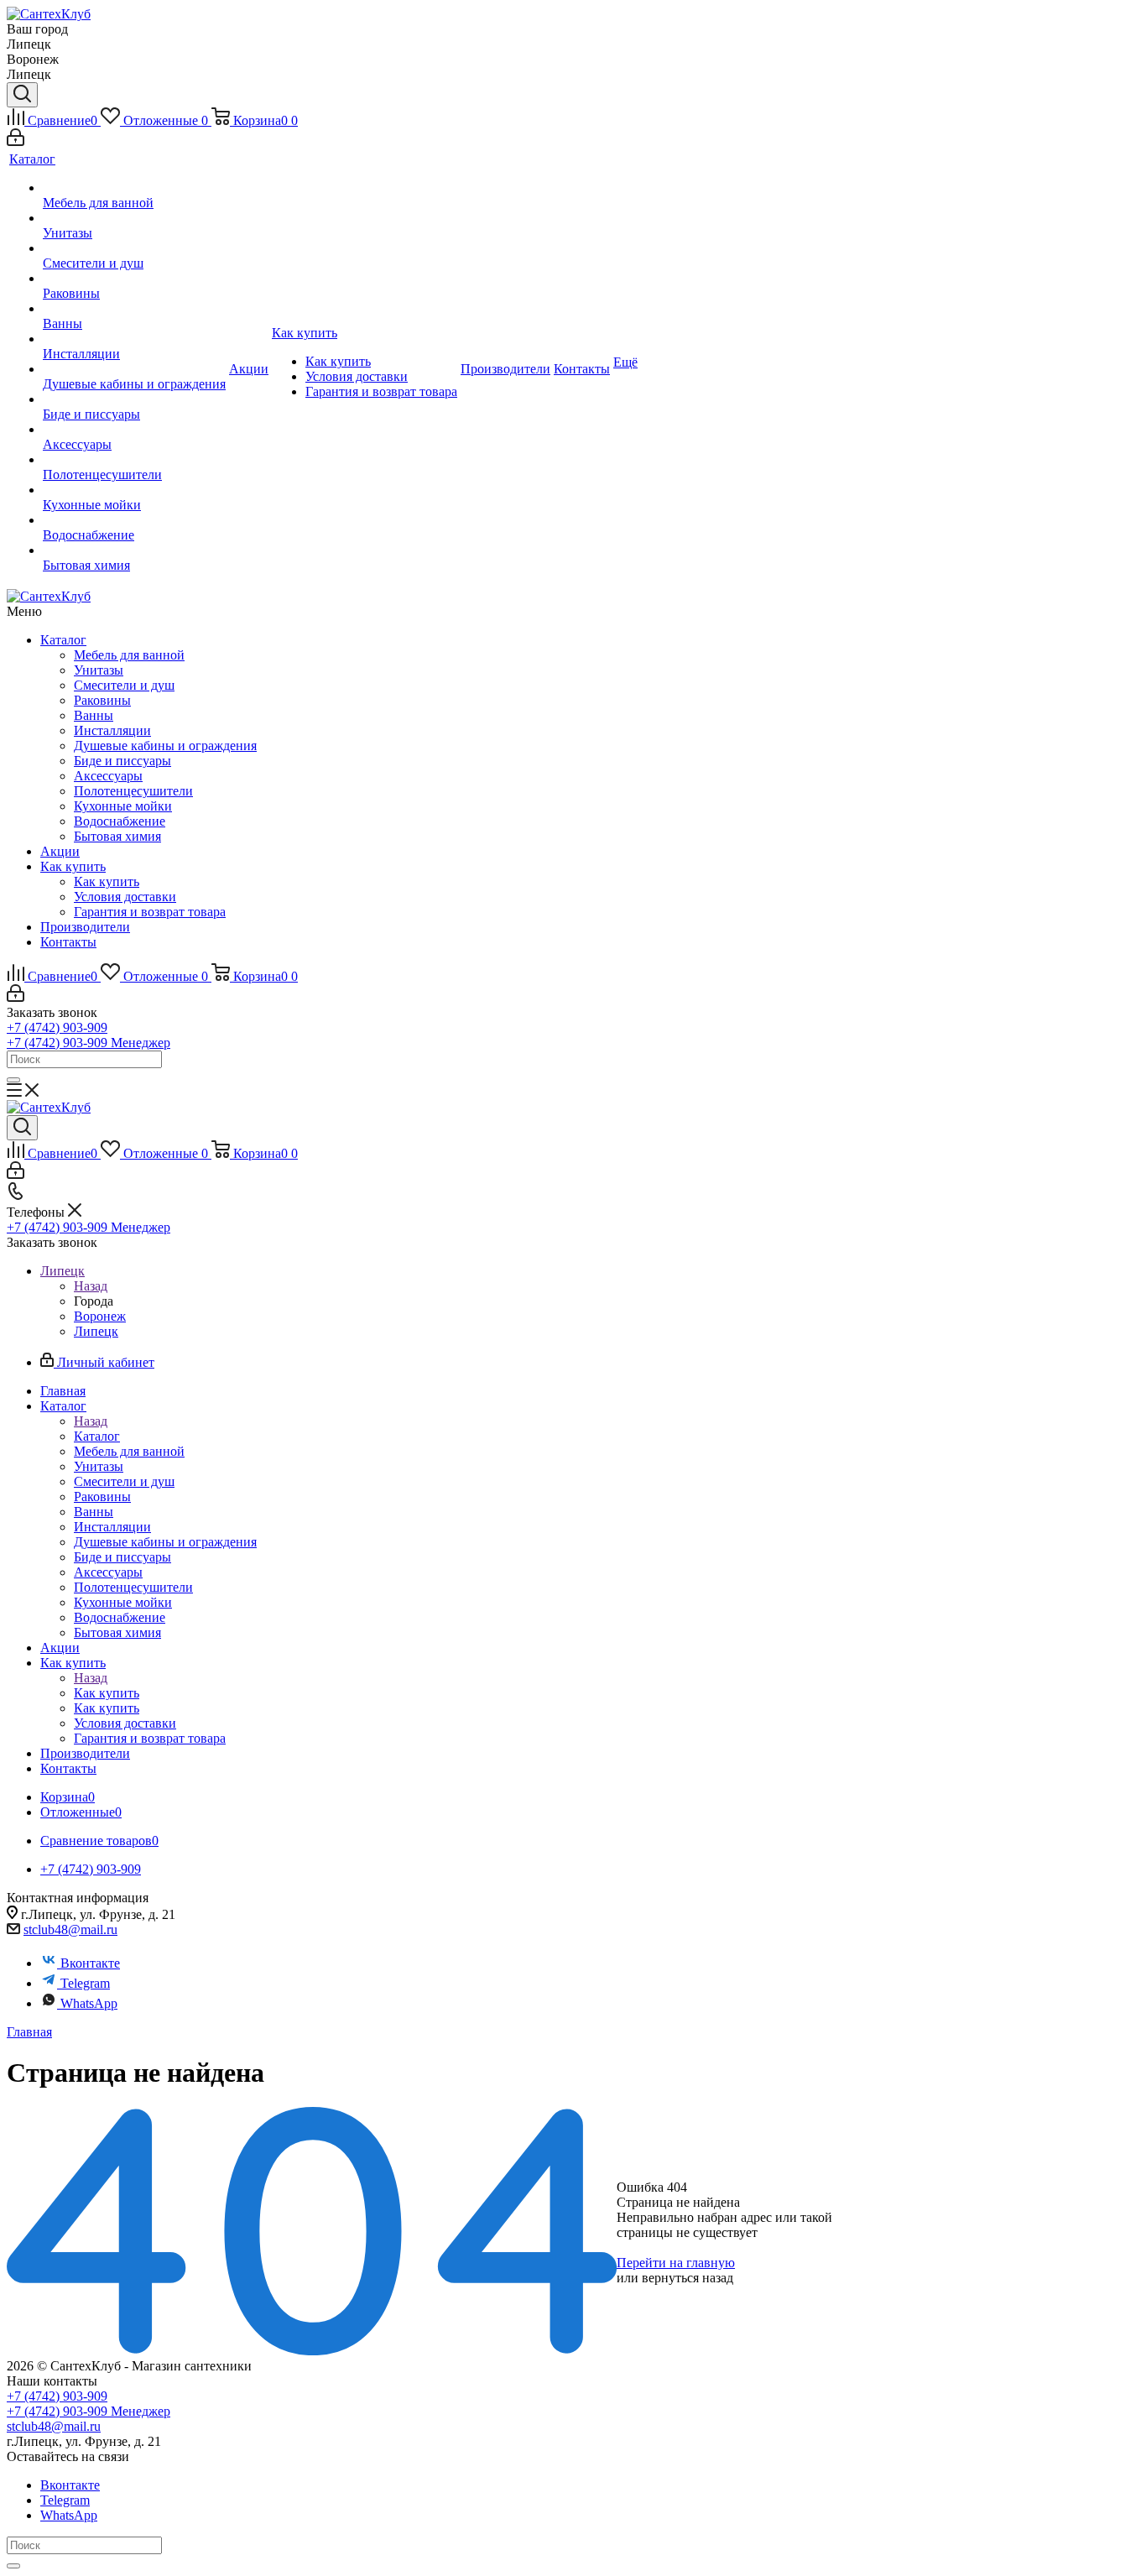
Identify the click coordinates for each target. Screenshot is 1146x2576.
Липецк (96, 1331)
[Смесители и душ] (134, 248)
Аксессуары (108, 776)
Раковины (102, 700)
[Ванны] (134, 309)
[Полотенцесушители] (134, 460)
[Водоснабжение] (134, 520)
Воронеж (100, 1316)
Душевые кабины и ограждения (165, 746)
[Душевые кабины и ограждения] (134, 369)
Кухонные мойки (123, 806)
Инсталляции (112, 730)
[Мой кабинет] (16, 141)
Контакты (68, 942)
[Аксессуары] (134, 430)
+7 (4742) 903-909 (57, 1027)
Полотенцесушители (133, 791)
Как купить (73, 866)
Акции (60, 851)
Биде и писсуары (122, 761)
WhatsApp (89, 2003)
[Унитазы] (134, 218)
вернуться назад (688, 2278)
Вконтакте (90, 1963)
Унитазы (99, 670)
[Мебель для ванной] (134, 188)
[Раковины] (134, 279)
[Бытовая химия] (134, 550)
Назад (91, 1286)
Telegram (85, 1983)
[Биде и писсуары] (134, 399)
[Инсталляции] (134, 339)
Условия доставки (125, 897)
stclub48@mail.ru (70, 1929)
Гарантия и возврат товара (150, 912)
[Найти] (13, 1080)
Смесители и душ (124, 685)
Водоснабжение (120, 821)
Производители (85, 927)
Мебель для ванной (129, 655)
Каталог (63, 640)
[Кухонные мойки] (134, 490)
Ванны (94, 715)
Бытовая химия (117, 836)
